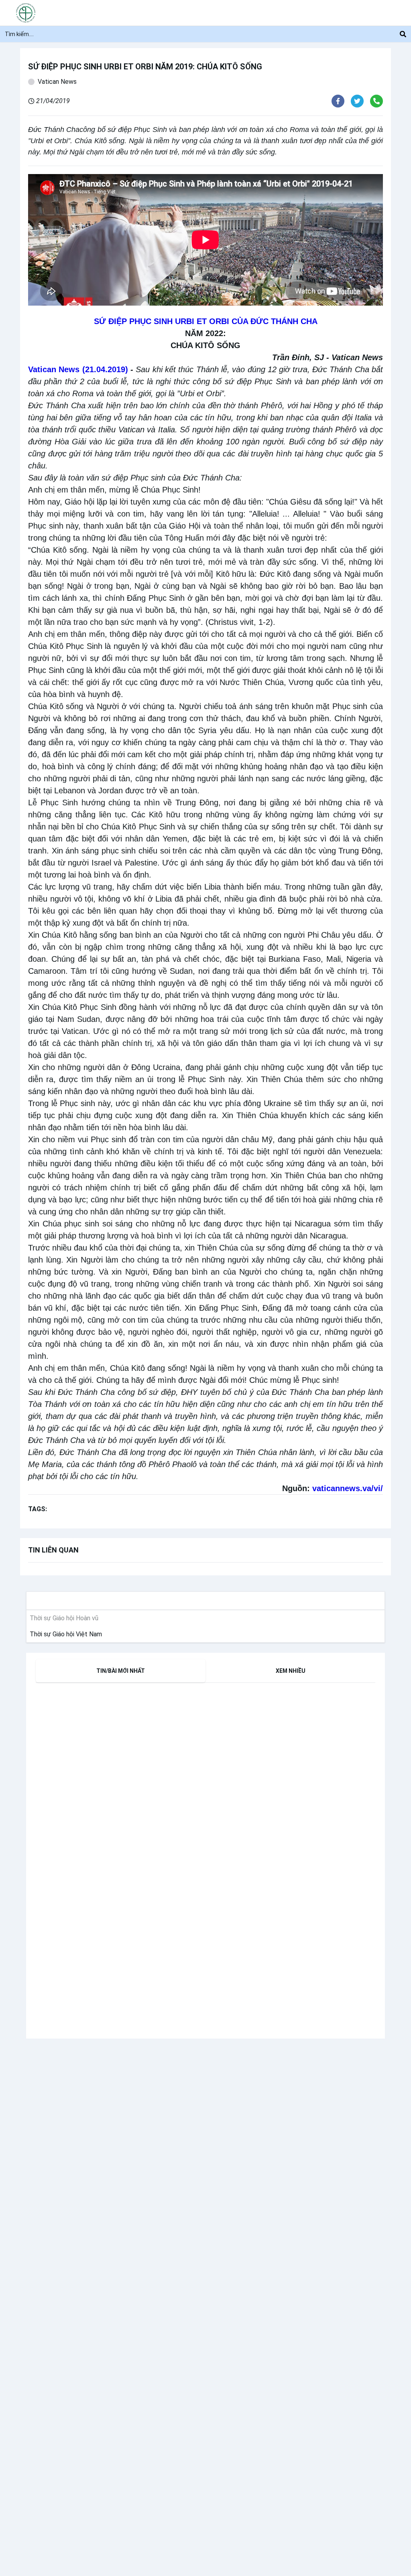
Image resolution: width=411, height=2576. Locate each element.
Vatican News (57, 82)
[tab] (121, 1671)
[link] (64, 1634)
